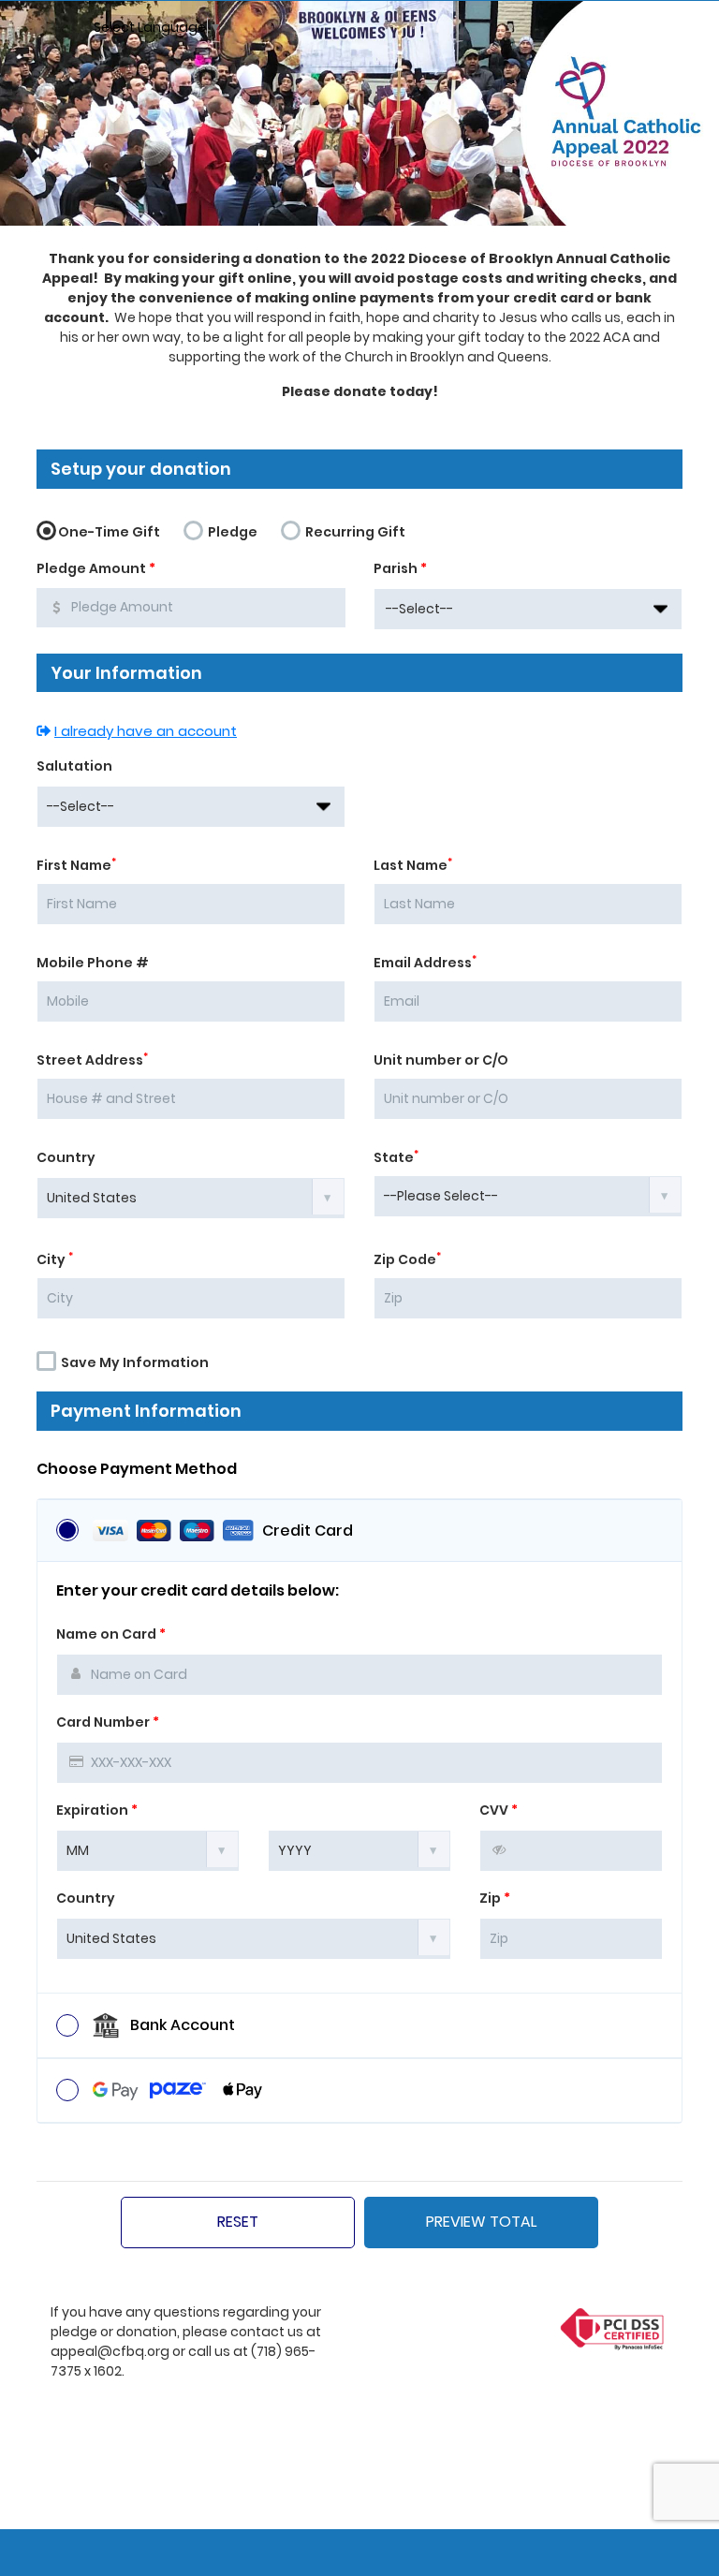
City (55, 1259)
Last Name (413, 865)
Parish (400, 568)
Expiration (97, 1810)
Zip (495, 1898)
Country (66, 1157)
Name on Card (111, 1634)
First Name (76, 865)
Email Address (425, 963)
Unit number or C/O (441, 1060)
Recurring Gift (354, 532)
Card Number (108, 1722)
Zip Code (407, 1259)
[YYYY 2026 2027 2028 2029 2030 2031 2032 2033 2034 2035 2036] (359, 1849)
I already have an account (146, 731)
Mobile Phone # (93, 963)
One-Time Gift (109, 532)
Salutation (74, 766)
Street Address (92, 1060)
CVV (499, 1810)
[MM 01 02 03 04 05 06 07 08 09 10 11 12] (148, 1849)
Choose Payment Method (137, 1469)
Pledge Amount (96, 568)
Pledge (231, 532)
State (396, 1157)
